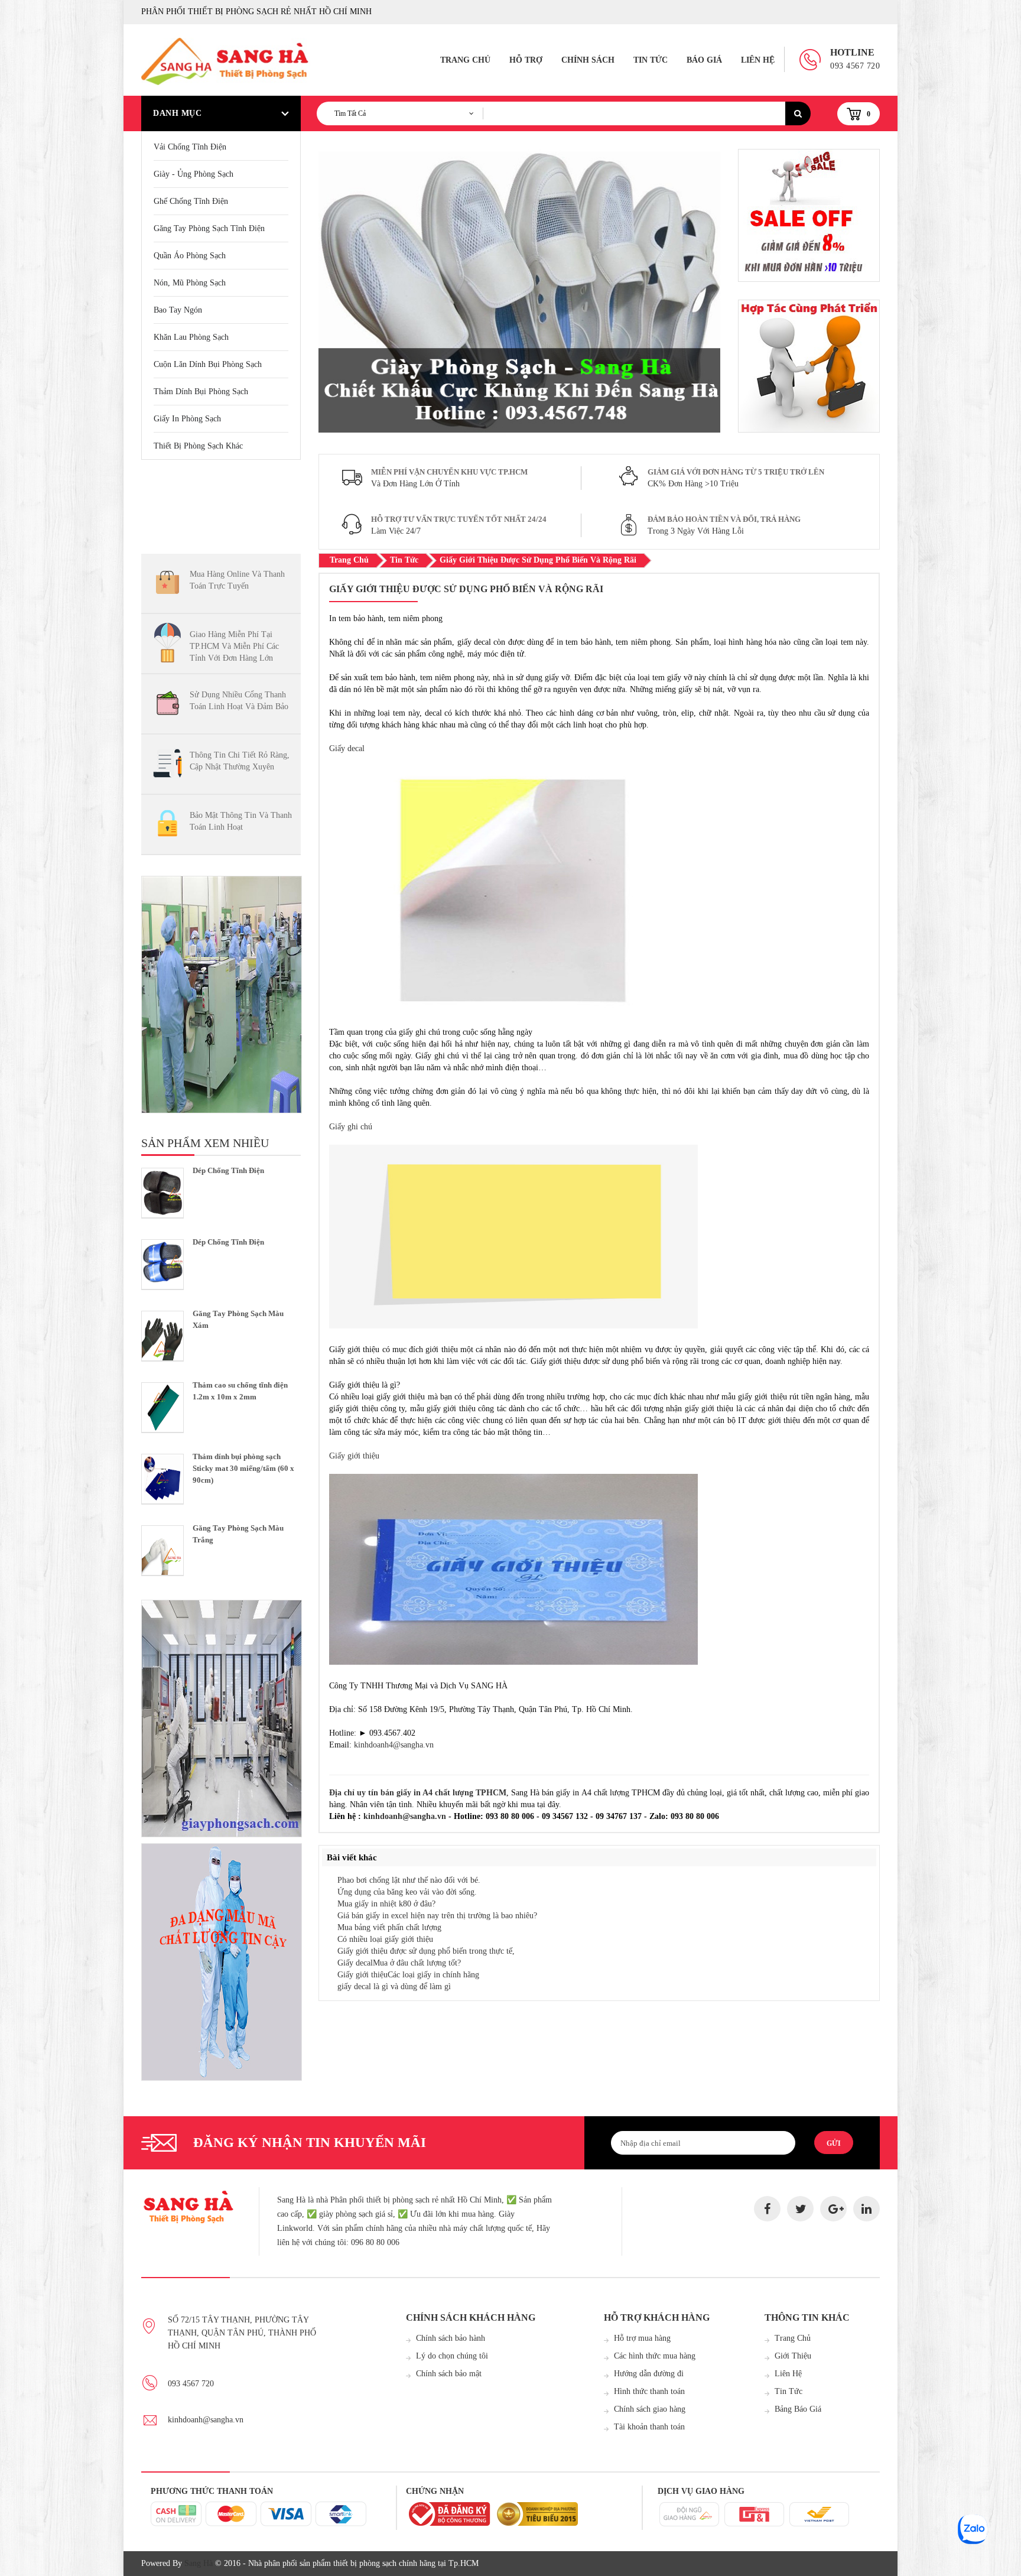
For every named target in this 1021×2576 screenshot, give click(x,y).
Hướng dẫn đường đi (649, 2374)
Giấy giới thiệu (354, 1456)
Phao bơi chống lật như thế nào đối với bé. (409, 1880)
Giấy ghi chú (351, 1127)
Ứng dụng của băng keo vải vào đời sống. (407, 1892)
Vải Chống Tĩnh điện (190, 147)
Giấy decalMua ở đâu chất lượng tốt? (399, 1963)
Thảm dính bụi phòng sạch (201, 392)
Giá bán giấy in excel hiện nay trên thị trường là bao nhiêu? (437, 1916)
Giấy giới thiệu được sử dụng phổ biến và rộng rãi (538, 560)
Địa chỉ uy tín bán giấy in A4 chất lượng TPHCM (418, 1793)
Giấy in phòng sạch (187, 419)
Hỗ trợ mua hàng (642, 2338)
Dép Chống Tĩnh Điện (228, 1170)
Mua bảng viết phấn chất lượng (389, 1927)
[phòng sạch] (221, 995)
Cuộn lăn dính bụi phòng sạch (208, 364)
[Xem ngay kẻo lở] (221, 1719)
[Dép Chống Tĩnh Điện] (162, 1193)
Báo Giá (704, 60)
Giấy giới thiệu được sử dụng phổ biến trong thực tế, (426, 1951)
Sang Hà (199, 2563)
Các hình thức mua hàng (655, 2356)
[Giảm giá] (809, 366)
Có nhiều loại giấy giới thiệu (385, 1939)
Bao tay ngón (178, 310)
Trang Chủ (465, 60)
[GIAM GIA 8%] (809, 215)
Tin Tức (651, 60)
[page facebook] (767, 2209)
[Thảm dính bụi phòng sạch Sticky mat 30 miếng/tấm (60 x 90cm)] (162, 1479)
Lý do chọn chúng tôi (452, 2356)
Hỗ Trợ (526, 60)
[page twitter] (800, 2209)
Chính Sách (588, 60)
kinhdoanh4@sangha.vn (394, 1745)
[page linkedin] (866, 2209)
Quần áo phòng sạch (190, 256)
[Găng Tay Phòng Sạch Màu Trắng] (162, 1550)
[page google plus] (833, 2209)
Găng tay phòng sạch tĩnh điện (209, 228)
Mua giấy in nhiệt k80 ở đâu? (386, 1904)
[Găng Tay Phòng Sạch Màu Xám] (162, 1336)
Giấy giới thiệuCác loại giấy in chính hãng (408, 1975)
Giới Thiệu (793, 2356)
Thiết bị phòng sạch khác (198, 446)
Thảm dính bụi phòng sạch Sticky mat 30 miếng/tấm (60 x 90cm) (243, 1468)
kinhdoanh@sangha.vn (405, 1816)
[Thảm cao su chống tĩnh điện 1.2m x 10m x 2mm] (162, 1407)
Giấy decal (347, 748)
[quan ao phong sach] (221, 1962)
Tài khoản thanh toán (649, 2427)
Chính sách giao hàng (650, 2409)
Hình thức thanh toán (649, 2391)
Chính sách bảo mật (449, 2374)
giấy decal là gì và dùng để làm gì (394, 1987)
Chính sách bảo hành (451, 2338)
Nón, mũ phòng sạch (190, 283)
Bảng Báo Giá (798, 2409)
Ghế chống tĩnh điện (191, 201)
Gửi (834, 2143)
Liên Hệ (758, 60)
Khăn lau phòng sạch (191, 337)
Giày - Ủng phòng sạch (194, 174)
